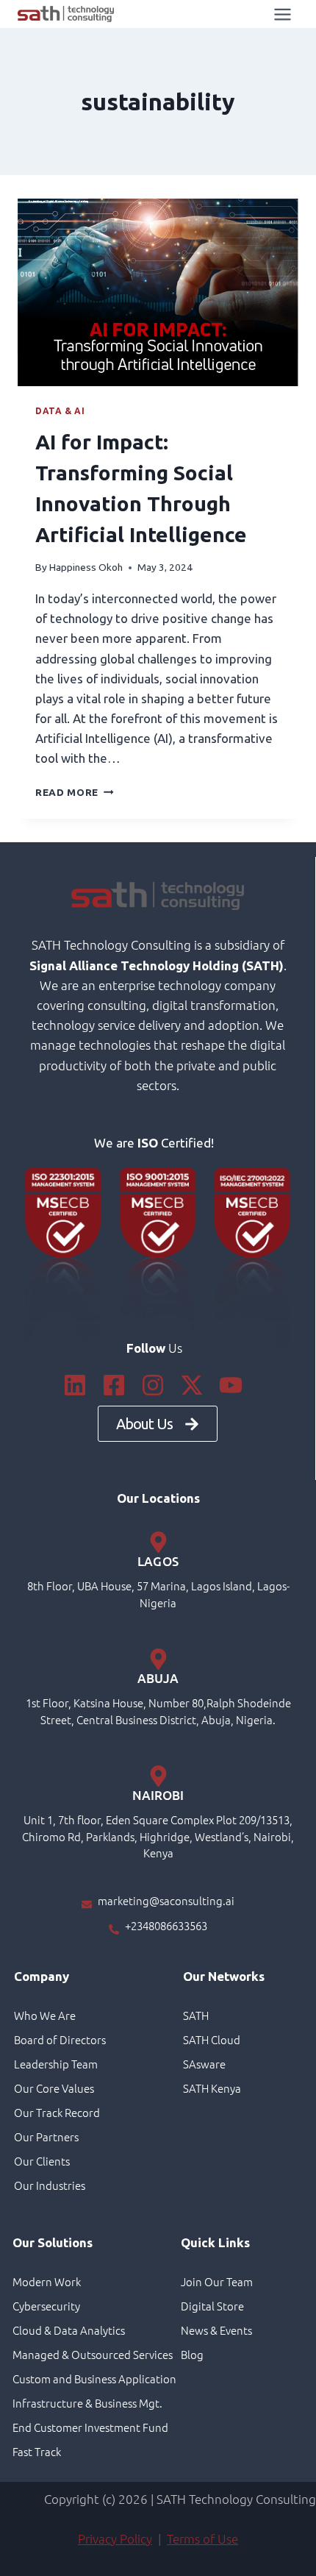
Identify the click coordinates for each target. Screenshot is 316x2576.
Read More (75, 792)
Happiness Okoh (86, 567)
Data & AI (60, 411)
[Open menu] (282, 14)
